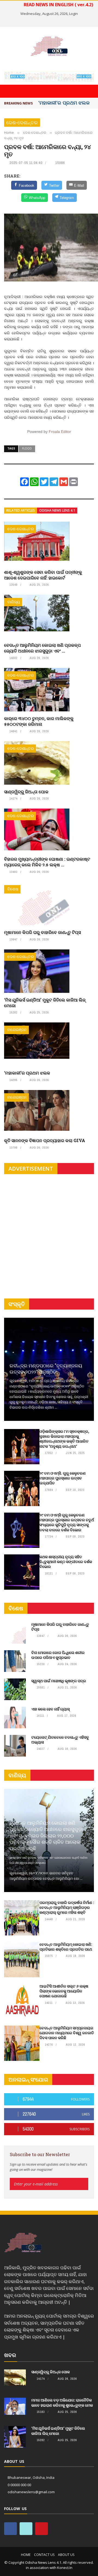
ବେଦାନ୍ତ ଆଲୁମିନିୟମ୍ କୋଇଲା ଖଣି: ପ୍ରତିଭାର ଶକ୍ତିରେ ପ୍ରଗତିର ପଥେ (66, 1947)
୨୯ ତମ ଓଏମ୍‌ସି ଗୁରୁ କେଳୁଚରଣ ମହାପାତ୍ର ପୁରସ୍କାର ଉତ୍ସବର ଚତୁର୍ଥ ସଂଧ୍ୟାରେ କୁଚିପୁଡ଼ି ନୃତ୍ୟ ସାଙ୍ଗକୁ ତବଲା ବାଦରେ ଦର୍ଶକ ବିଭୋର (67, 1522)
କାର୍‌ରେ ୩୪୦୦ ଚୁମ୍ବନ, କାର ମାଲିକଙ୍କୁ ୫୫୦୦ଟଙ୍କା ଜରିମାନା (39, 721)
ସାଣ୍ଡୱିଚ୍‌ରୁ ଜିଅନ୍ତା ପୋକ (26, 792)
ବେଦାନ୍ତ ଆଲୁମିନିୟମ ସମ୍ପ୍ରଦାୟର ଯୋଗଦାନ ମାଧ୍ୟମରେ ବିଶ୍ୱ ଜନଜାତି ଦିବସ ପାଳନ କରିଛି (67, 2033)
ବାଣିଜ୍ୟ (14, 602)
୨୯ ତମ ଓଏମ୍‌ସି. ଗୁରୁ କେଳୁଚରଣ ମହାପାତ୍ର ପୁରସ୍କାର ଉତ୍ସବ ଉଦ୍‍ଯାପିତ (63, 1478)
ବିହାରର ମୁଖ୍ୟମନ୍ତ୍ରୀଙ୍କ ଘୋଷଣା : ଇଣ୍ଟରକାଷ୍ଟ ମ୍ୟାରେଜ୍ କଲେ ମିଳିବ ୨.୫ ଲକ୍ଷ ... (47, 862)
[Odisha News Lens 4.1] (23, 2243)
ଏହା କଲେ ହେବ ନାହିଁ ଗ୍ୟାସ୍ (50, 1709)
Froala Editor (60, 432)
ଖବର (10, 2355)
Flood (27, 448)
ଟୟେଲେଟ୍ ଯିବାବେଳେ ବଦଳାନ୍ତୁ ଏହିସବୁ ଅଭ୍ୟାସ (60, 1740)
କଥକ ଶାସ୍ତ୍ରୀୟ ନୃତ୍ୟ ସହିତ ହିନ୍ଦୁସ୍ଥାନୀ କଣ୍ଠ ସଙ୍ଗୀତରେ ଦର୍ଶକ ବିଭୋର (66, 1562)
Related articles (21, 510)
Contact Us (44, 2555)
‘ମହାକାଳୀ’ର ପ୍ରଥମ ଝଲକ (27, 1073)
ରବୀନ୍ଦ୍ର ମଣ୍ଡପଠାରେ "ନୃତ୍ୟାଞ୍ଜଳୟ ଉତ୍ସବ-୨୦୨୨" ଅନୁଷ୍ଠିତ (46, 1369)
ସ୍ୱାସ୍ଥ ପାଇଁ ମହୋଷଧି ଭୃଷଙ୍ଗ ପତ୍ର (59, 1681)
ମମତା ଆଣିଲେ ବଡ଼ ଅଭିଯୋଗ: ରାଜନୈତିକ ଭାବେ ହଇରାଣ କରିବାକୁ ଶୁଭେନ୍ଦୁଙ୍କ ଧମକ (62, 2402)
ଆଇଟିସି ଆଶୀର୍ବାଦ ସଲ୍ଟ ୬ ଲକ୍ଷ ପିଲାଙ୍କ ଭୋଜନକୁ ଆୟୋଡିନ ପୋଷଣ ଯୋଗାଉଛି (64, 1991)
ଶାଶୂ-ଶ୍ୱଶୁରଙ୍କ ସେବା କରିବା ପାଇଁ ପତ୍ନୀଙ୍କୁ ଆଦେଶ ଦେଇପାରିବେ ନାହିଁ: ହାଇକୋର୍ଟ (43, 575)
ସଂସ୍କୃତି (17, 1304)
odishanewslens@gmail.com (31, 2492)
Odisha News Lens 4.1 (57, 510)
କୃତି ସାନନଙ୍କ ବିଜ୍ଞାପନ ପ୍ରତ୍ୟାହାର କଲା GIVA (45, 1140)
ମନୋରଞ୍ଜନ (17, 1030)
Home (26, 2555)
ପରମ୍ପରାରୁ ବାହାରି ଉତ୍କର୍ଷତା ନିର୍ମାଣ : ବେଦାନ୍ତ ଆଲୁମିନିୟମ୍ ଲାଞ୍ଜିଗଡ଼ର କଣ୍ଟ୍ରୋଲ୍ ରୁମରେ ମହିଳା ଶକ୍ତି (67, 1907)
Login (73, 14)
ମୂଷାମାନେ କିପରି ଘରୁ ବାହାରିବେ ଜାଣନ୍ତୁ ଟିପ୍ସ (42, 932)
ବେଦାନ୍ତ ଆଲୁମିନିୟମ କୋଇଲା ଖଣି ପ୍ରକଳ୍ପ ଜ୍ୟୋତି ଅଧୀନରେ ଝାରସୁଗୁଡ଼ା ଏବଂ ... (42, 648)
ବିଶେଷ (13, 889)
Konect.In (65, 2568)
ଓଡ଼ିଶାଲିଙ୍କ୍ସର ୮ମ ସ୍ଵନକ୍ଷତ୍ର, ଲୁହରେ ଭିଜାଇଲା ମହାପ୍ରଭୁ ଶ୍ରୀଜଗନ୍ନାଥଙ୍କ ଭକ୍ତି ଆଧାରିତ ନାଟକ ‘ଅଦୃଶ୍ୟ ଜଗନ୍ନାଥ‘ (64, 1439)
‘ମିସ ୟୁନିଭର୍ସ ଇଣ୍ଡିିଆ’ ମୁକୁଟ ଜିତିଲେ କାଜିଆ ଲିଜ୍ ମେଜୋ (45, 1003)
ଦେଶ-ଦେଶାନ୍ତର (22, 123)
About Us (66, 2555)
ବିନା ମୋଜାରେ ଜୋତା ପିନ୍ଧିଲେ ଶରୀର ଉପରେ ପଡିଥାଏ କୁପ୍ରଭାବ (58, 1655)
